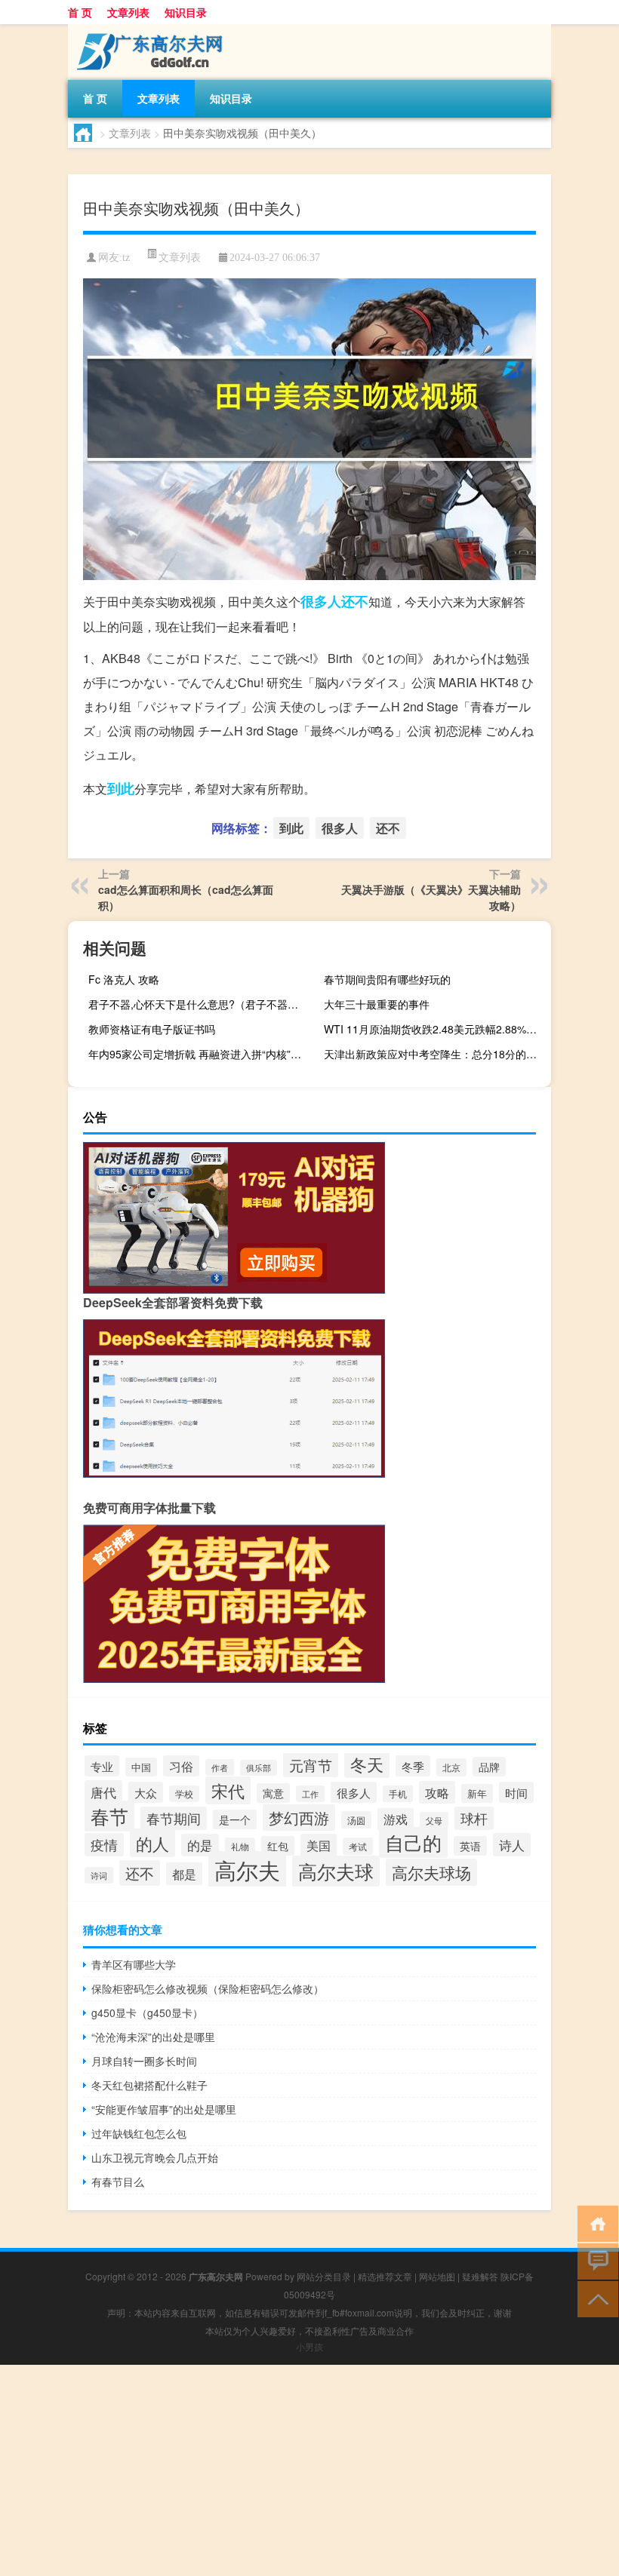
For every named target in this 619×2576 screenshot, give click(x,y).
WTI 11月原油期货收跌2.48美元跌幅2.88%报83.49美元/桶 (436, 1029)
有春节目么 (118, 2181)
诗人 (512, 1845)
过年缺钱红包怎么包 (139, 2133)
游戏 (396, 1819)
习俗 (181, 1766)
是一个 (235, 1819)
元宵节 (311, 1765)
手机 (398, 1794)
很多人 (321, 601)
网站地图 (437, 2276)
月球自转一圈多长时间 (144, 2061)
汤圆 (356, 1820)
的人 (152, 1843)
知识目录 (186, 12)
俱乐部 (259, 1768)
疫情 (104, 1845)
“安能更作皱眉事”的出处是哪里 (164, 2109)
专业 (102, 1766)
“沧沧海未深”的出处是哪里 (153, 2037)
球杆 (474, 1818)
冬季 (413, 1766)
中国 (141, 1767)
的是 (200, 1845)
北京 (451, 1767)
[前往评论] (594, 2260)
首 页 (80, 12)
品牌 (489, 1767)
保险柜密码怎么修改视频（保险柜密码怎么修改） (208, 1988)
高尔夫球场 (431, 1872)
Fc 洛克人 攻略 (124, 979)
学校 (184, 1794)
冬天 (367, 1764)
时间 (516, 1792)
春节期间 (174, 1818)
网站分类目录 (324, 2276)
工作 (310, 1794)
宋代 (228, 1790)
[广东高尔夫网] (147, 29)
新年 (477, 1793)
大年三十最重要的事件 (377, 1004)
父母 (434, 1820)
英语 (470, 1846)
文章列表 (128, 12)
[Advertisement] (309, 2470)
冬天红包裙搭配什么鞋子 (149, 2085)
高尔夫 (247, 1869)
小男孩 (309, 2346)
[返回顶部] (594, 2298)
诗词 (99, 1875)
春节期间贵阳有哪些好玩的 (387, 979)
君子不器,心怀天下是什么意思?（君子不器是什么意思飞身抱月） (200, 1004)
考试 (358, 1846)
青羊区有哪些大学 (134, 1964)
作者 (220, 1767)
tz (126, 258)
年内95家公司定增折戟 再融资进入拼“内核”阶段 (200, 1054)
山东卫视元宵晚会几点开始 (155, 2157)
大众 (146, 1792)
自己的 (413, 1842)
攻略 (437, 1792)
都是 (184, 1874)
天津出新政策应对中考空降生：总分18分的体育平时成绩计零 (436, 1054)
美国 (319, 1845)
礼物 (240, 1847)
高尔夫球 (336, 1871)
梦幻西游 (299, 1818)
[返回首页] (594, 2223)
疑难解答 (480, 2276)
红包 (278, 1846)
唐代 (103, 1792)
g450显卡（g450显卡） (147, 2013)
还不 (355, 601)
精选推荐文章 (385, 2276)
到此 (121, 788)
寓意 (273, 1793)
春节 (109, 1816)
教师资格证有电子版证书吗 (152, 1029)
